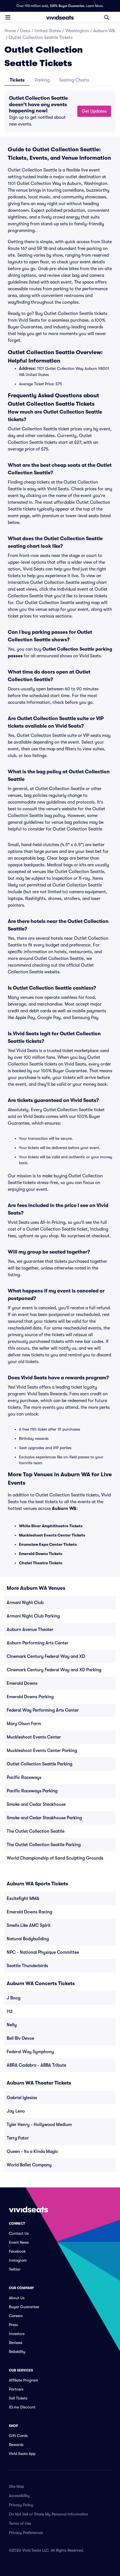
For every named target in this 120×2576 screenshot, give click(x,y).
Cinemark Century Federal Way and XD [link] (46, 1656)
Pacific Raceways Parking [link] (32, 1791)
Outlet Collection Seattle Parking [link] (39, 1764)
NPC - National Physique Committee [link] (43, 1952)
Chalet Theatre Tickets (41, 1563)
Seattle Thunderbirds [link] (27, 1966)
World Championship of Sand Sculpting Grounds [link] (55, 1858)
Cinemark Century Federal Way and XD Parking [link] (54, 1670)
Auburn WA (104, 31)
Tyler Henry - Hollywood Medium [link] (39, 2125)
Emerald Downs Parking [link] (30, 1697)
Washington (77, 31)
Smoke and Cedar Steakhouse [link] (36, 1804)
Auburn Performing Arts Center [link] (38, 1643)
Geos (25, 31)
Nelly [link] (12, 2025)
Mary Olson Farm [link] (24, 1724)
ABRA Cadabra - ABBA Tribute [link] (36, 2065)
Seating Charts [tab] (74, 80)
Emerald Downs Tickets (41, 1554)
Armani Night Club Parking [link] (33, 1616)
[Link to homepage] (60, 17)
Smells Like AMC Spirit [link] (29, 1925)
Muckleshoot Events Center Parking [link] (42, 1751)
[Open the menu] (8, 17)
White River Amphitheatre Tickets (51, 1526)
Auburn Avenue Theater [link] (30, 1630)
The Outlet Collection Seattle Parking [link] (44, 1845)
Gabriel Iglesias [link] (22, 2098)
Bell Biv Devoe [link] (20, 2038)
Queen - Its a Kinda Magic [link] (32, 2152)
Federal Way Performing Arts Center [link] (43, 1710)
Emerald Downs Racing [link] (29, 1912)
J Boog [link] (14, 1998)
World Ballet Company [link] (29, 2165)
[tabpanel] (60, 111)
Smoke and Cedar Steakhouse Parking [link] (44, 1818)
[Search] (107, 17)
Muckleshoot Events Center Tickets (52, 1535)
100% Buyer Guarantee (67, 6)
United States (48, 31)
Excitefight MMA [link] (23, 1899)
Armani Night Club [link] (25, 1603)
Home (10, 31)
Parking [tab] (42, 80)
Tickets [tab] (17, 80)
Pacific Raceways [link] (24, 1777)
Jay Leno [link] (16, 2111)
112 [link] (10, 2011)
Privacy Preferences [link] (26, 2533)
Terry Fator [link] (18, 2138)
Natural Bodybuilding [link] (28, 1939)
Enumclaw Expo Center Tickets (48, 1544)
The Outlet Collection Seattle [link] (36, 1831)
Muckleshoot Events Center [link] (34, 1737)
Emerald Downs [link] (22, 1683)
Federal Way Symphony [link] (30, 2052)
